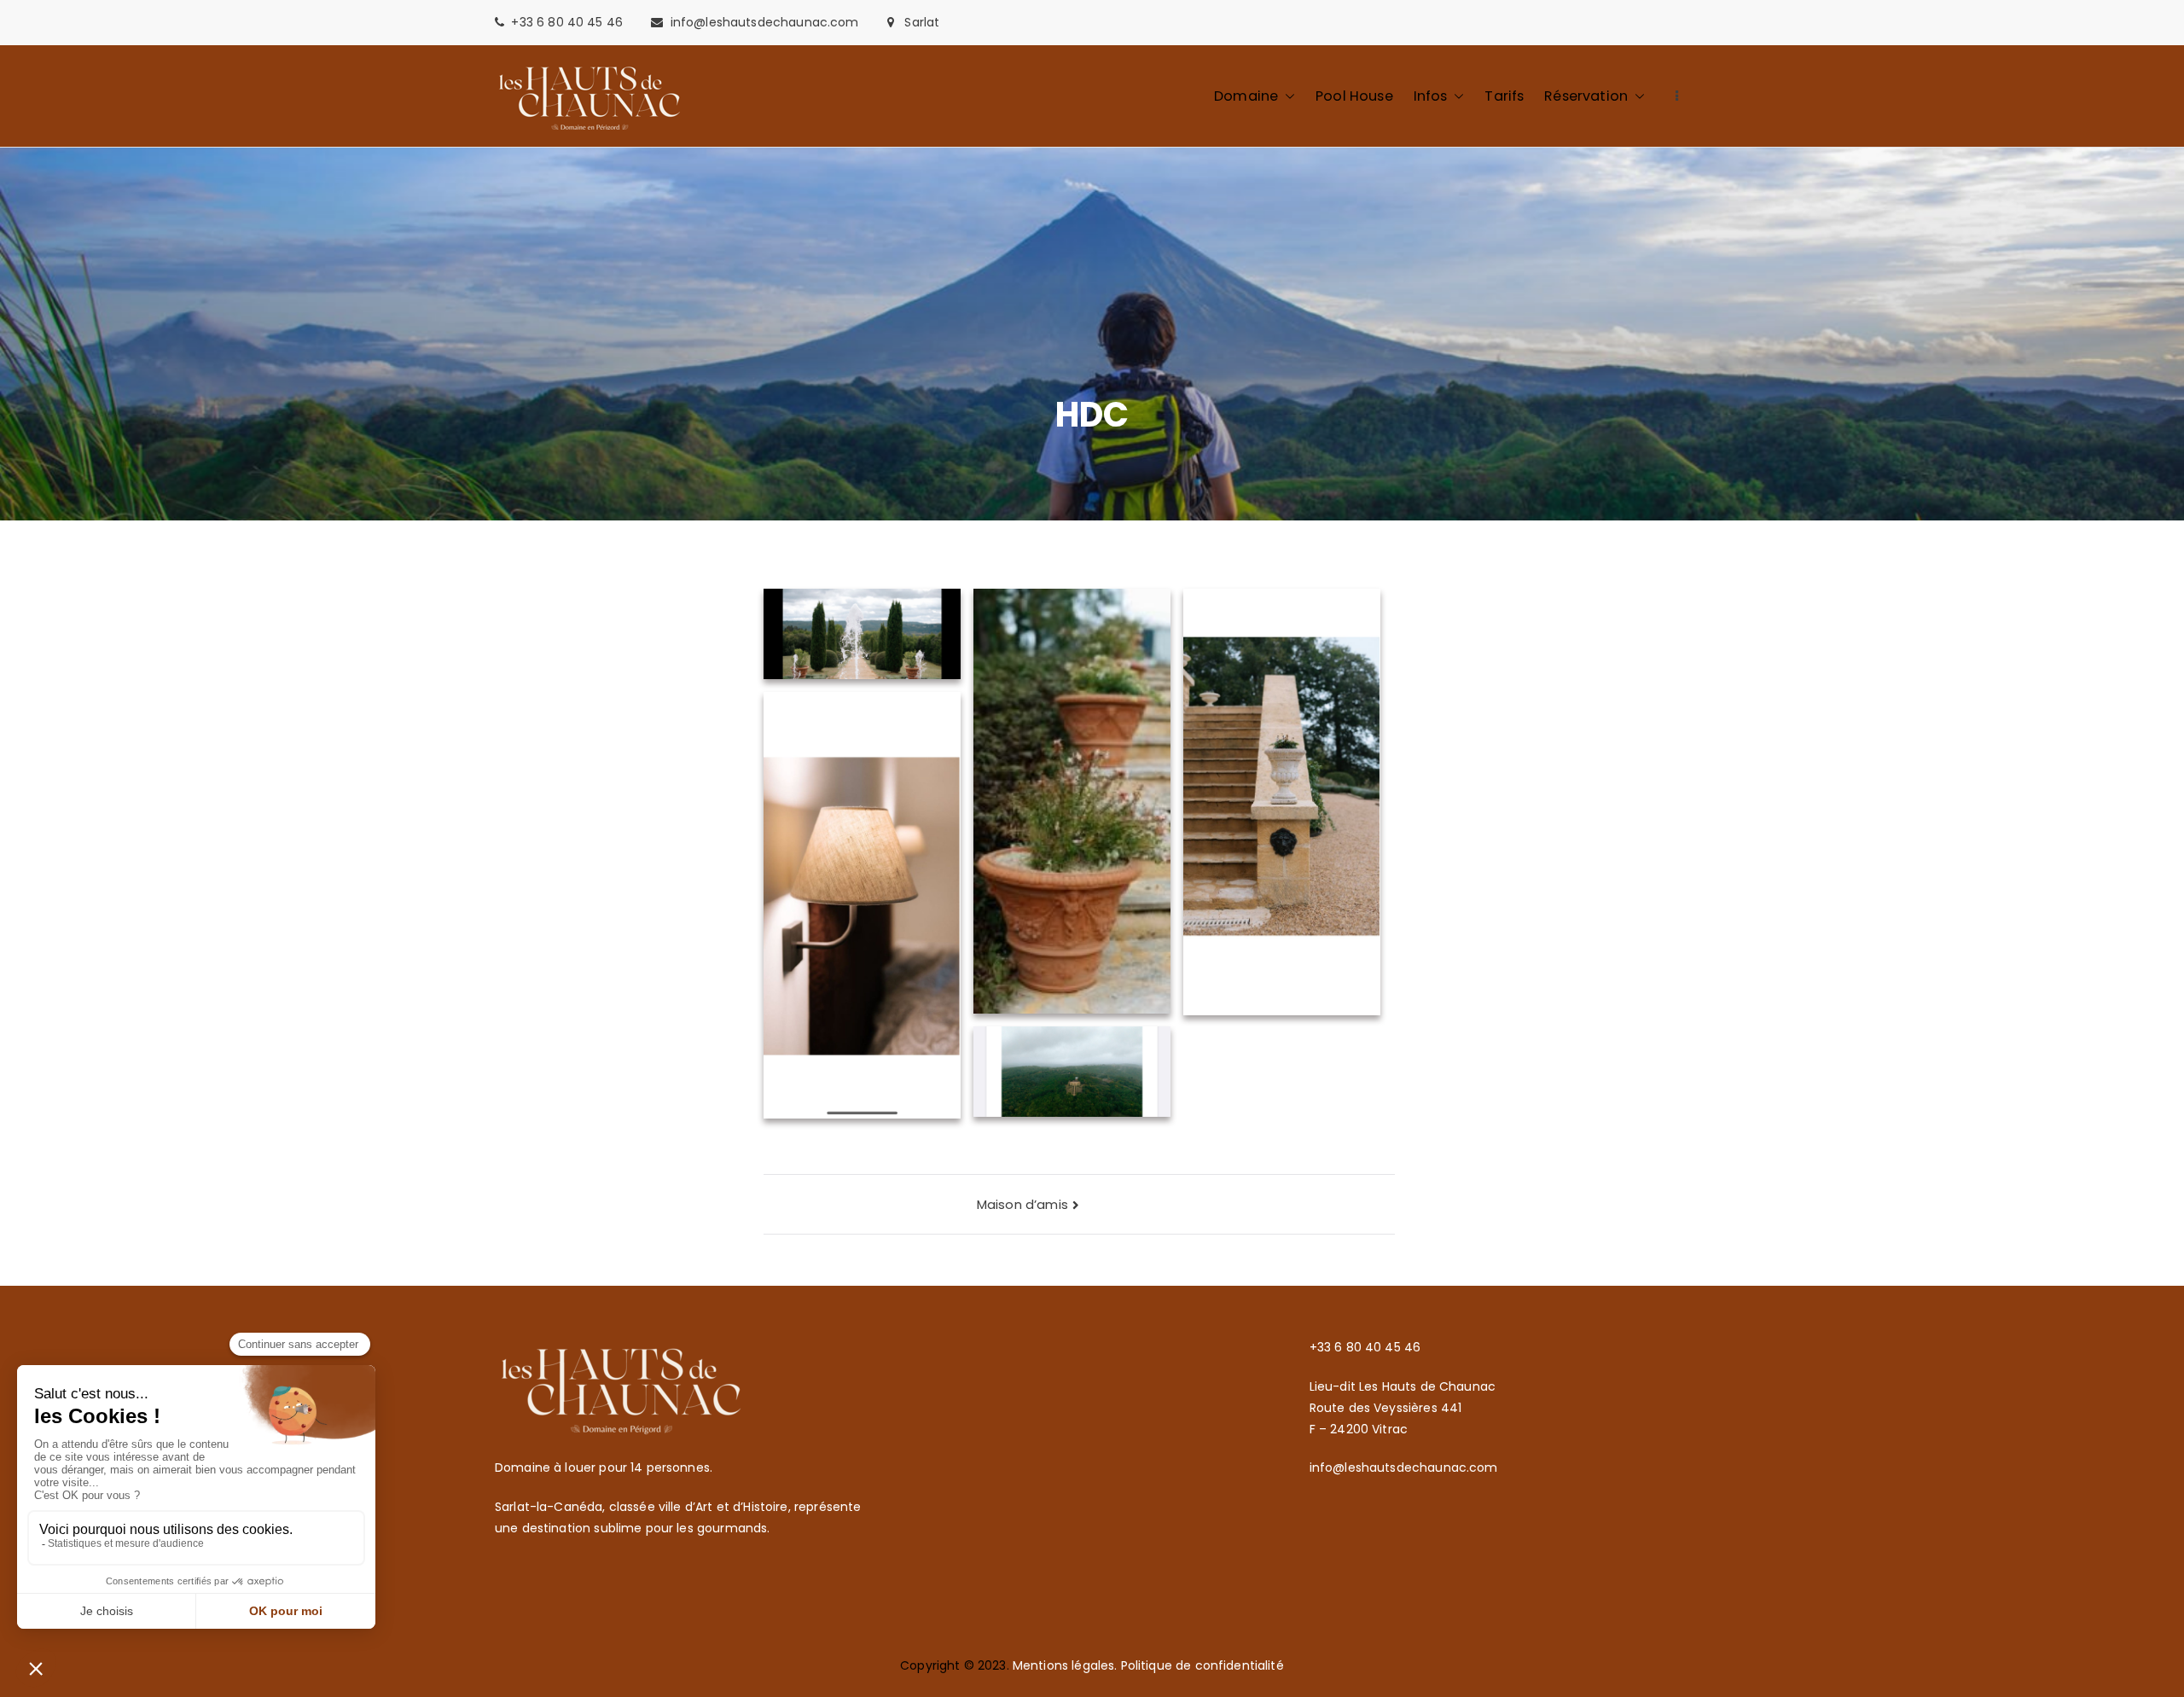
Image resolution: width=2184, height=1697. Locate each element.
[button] (1287, 96)
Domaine (1246, 96)
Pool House (1354, 96)
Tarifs (1504, 96)
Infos (1431, 96)
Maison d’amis (1022, 1204)
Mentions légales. (1067, 1665)
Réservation (1586, 96)
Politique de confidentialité (1202, 1665)
